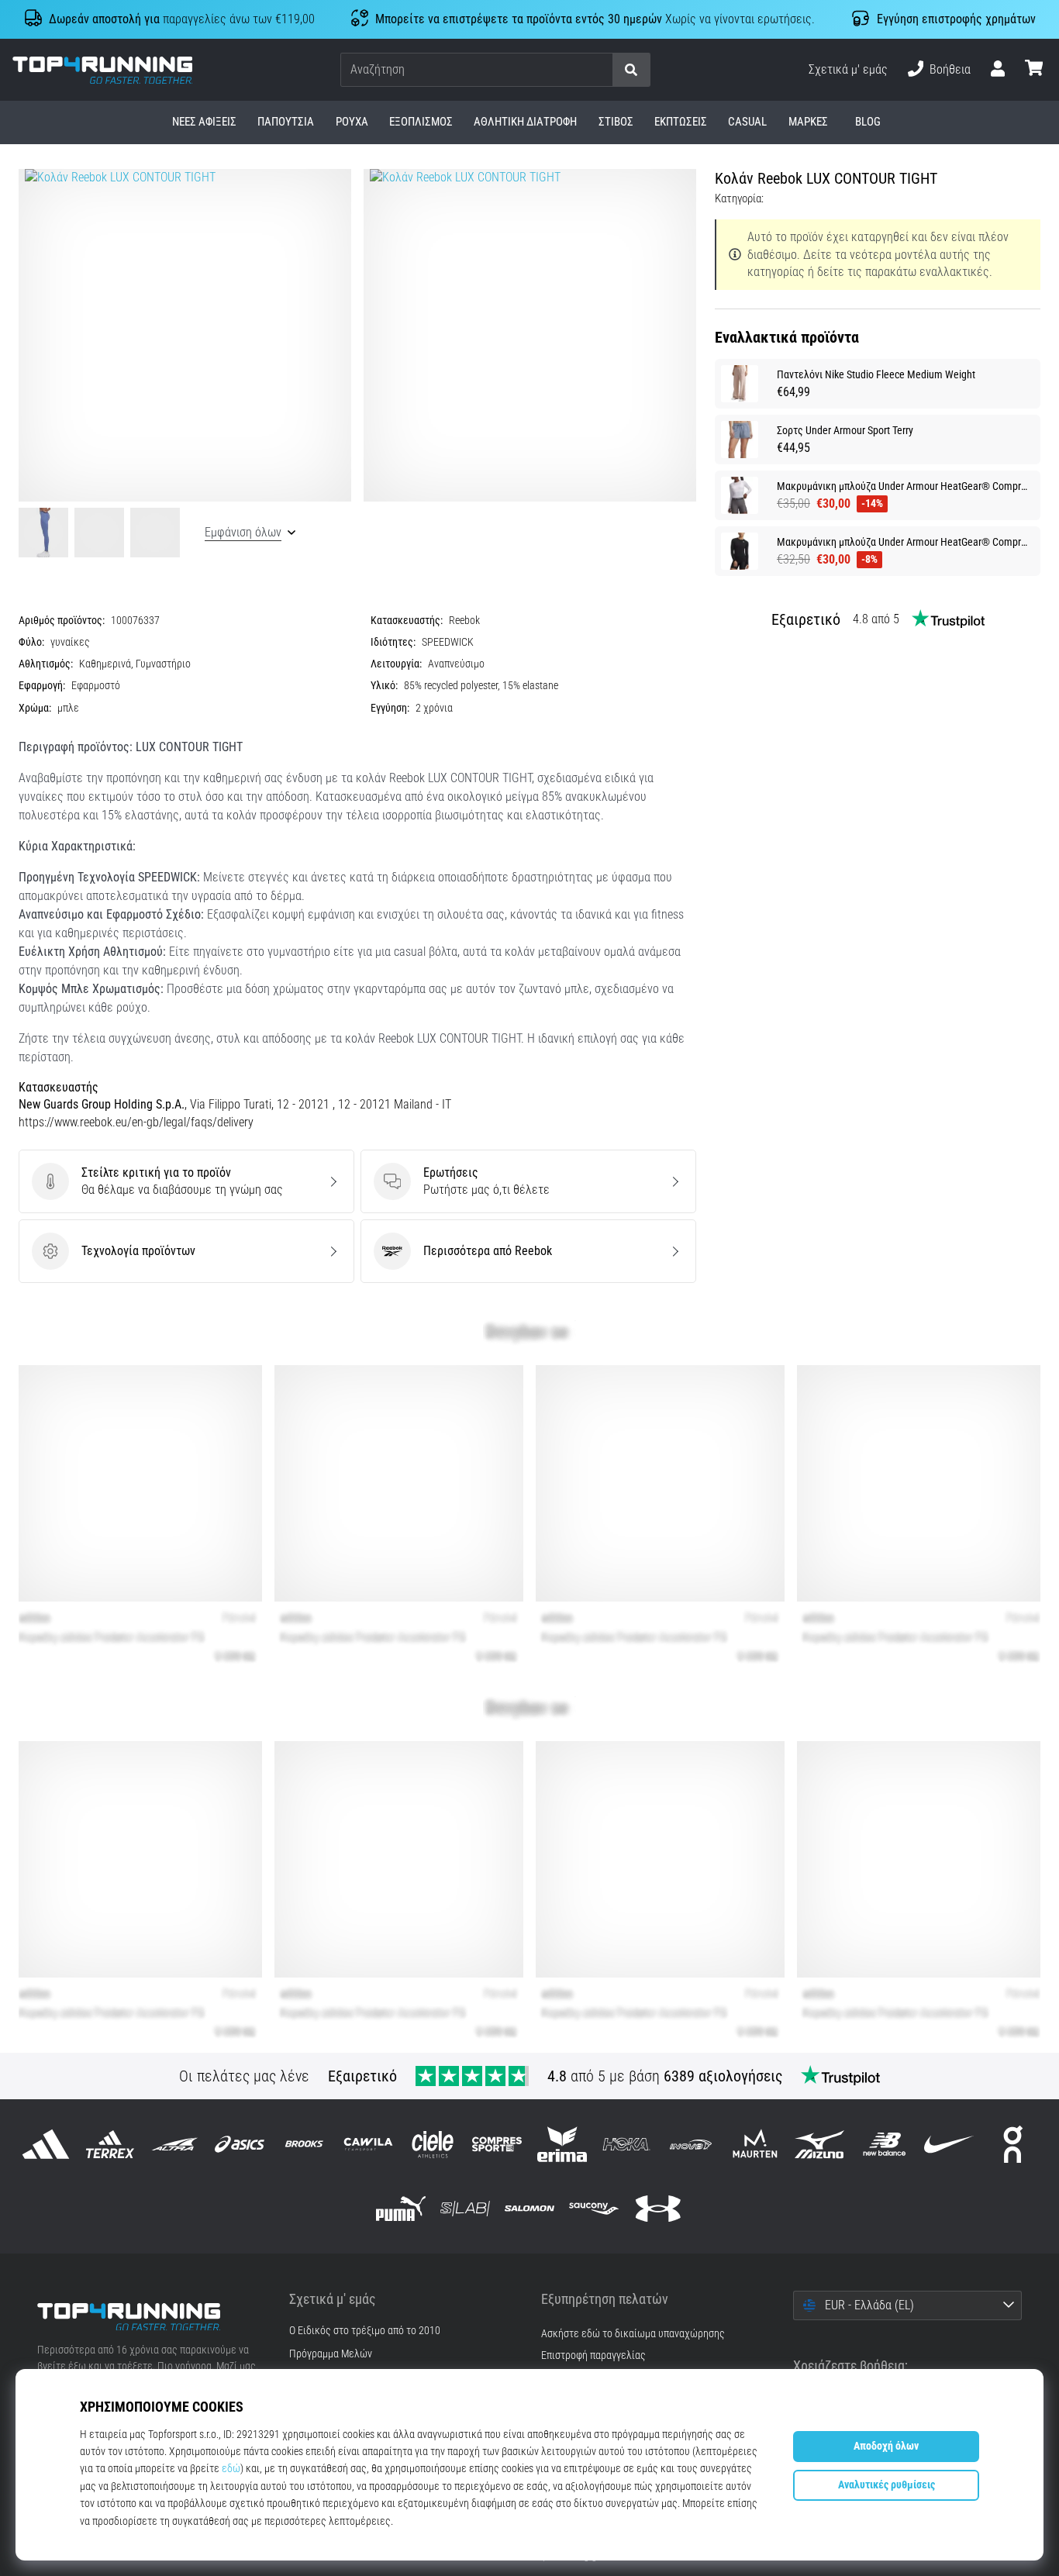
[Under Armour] (659, 2208)
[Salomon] (529, 2208)
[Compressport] (497, 2144)
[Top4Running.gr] (152, 2317)
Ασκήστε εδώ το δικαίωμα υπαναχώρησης (633, 2334)
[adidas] (46, 2144)
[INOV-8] (690, 2144)
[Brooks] (304, 2144)
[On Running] (1013, 2144)
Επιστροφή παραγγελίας (593, 2355)
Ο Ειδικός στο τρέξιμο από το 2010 (365, 2331)
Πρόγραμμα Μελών (331, 2354)
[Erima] (562, 2144)
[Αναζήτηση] (631, 70)
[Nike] (949, 2144)
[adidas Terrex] (110, 2144)
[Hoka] (626, 2144)
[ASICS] (239, 2144)
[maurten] (755, 2144)
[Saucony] (594, 2208)
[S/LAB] (465, 2208)
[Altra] (175, 2144)
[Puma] (400, 2208)
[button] (600, 70)
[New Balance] (884, 2144)
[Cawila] (368, 2144)
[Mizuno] (820, 2144)
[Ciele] (433, 2144)
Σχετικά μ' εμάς (848, 69)
